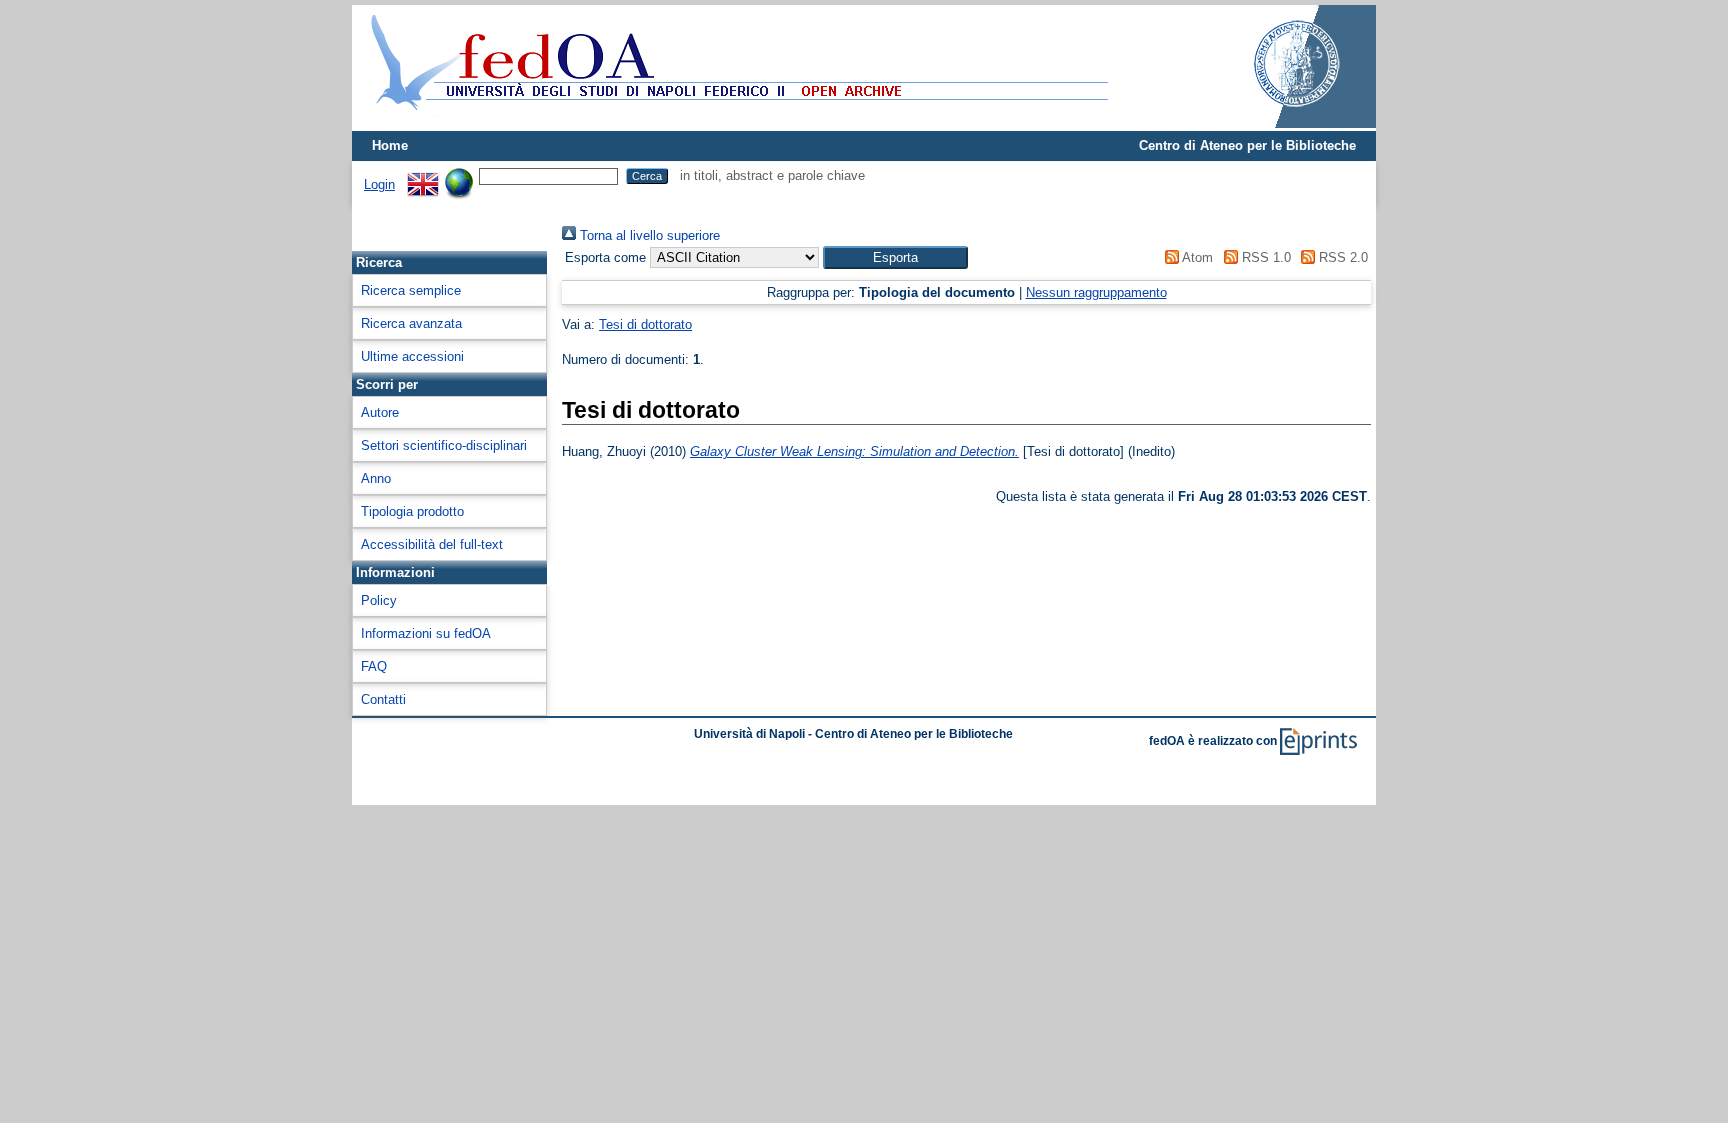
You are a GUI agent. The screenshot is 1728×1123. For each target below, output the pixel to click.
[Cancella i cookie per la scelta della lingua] (459, 175)
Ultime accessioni (412, 356)
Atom (1196, 257)
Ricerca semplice (411, 290)
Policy (379, 600)
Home (390, 145)
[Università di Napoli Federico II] (1276, 123)
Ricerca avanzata (411, 323)
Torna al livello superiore (648, 235)
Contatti (383, 699)
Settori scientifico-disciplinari (444, 445)
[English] (423, 175)
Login (379, 184)
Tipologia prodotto (412, 511)
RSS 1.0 (1264, 257)
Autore (380, 412)
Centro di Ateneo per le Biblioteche (1247, 145)
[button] (895, 257)
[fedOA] (735, 122)
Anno (376, 478)
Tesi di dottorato (645, 324)
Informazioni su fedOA (426, 633)
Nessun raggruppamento (1096, 292)
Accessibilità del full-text (432, 544)
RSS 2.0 (1341, 257)
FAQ (374, 666)
